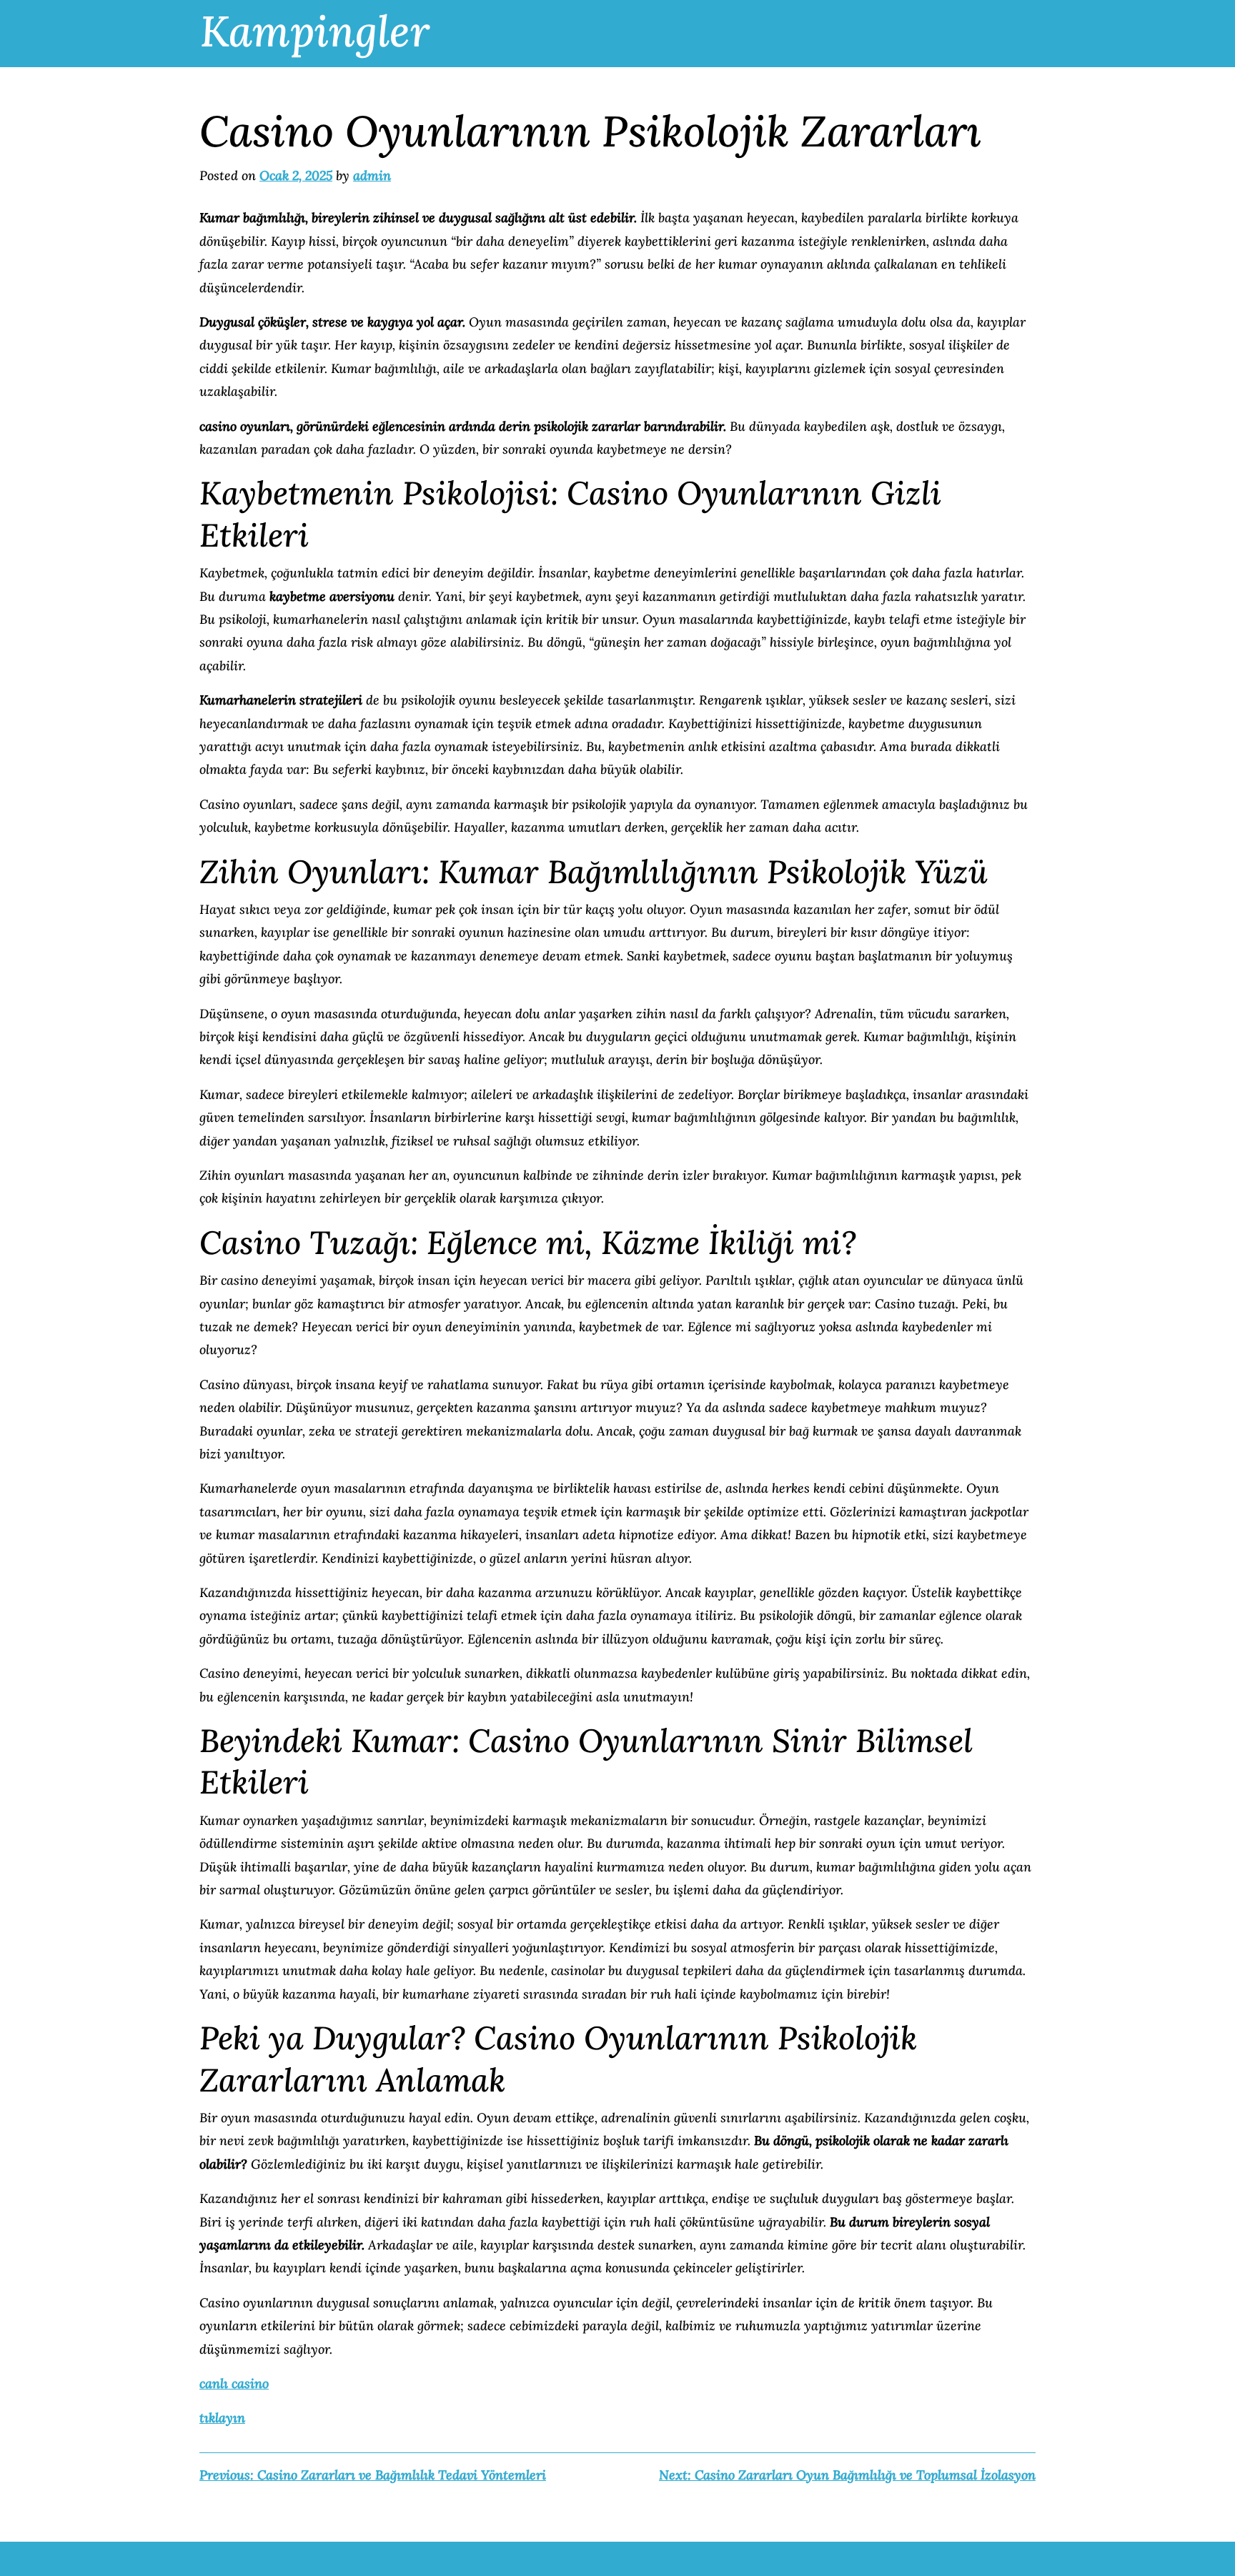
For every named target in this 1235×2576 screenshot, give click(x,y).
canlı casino (234, 2383)
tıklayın (222, 2418)
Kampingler (315, 31)
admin (372, 175)
